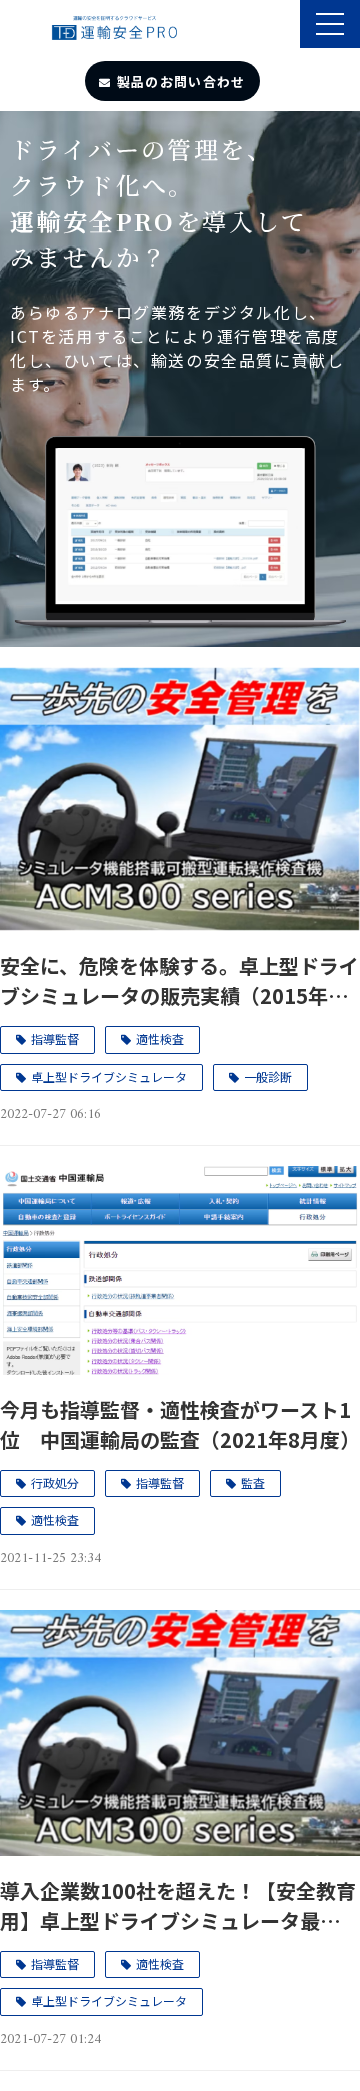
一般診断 (268, 1076)
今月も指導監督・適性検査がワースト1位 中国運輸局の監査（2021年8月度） (180, 1424)
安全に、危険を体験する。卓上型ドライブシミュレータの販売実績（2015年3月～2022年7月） (180, 981)
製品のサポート (282, 26)
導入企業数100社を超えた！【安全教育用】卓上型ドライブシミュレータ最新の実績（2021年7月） (180, 1906)
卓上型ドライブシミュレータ (109, 1076)
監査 (253, 1482)
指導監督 (55, 1038)
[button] (330, 24)
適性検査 (160, 1038)
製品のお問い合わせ (181, 81)
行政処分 (55, 1482)
